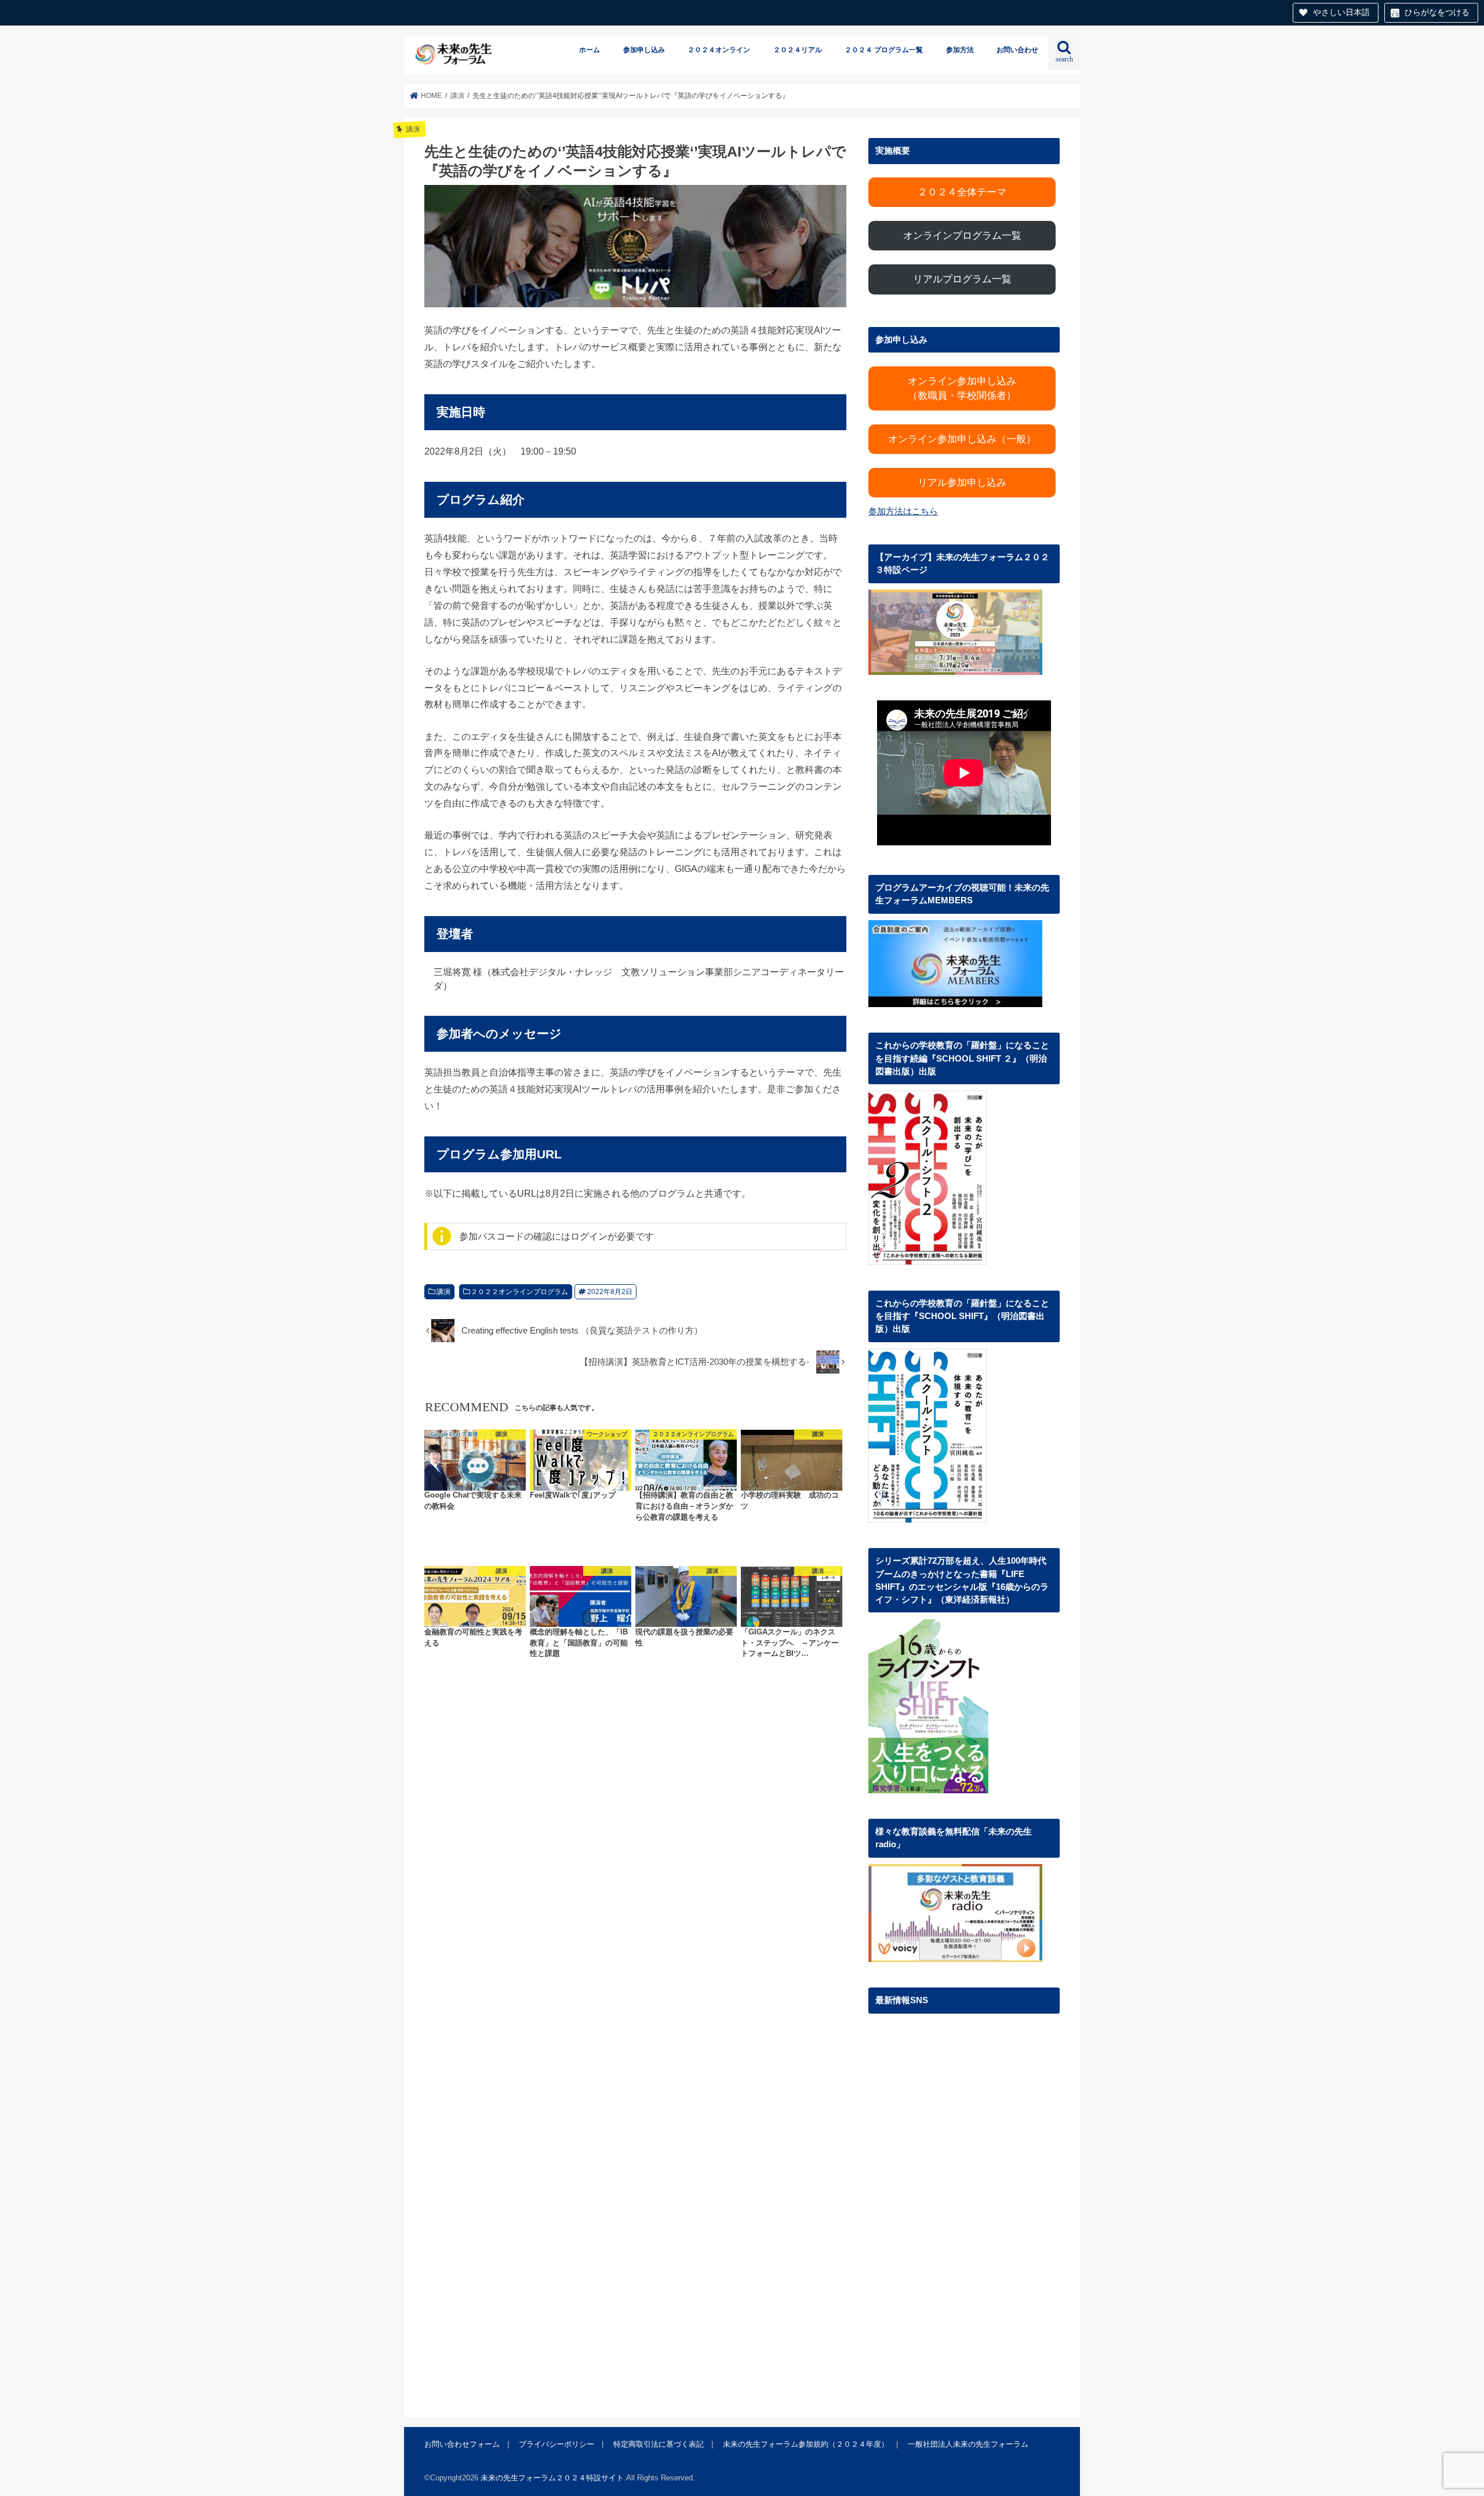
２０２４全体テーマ (962, 192)
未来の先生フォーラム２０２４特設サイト (552, 2478)
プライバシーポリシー (556, 2444)
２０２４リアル (798, 50)
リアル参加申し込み (962, 483)
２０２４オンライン (719, 50)
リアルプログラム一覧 (962, 279)
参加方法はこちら (903, 511)
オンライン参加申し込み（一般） (962, 439)
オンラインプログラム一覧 (962, 236)
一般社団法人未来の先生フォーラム (968, 2444)
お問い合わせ (1017, 50)
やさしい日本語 (1341, 12)
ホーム (590, 50)
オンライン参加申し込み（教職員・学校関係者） (962, 388)
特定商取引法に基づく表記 (659, 2444)
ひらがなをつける (1437, 12)
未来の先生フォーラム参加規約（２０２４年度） (806, 2444)
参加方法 (960, 50)
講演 (443, 1292)
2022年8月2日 (610, 1292)
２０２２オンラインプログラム (519, 1292)
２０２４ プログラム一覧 (884, 50)
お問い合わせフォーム (462, 2444)
